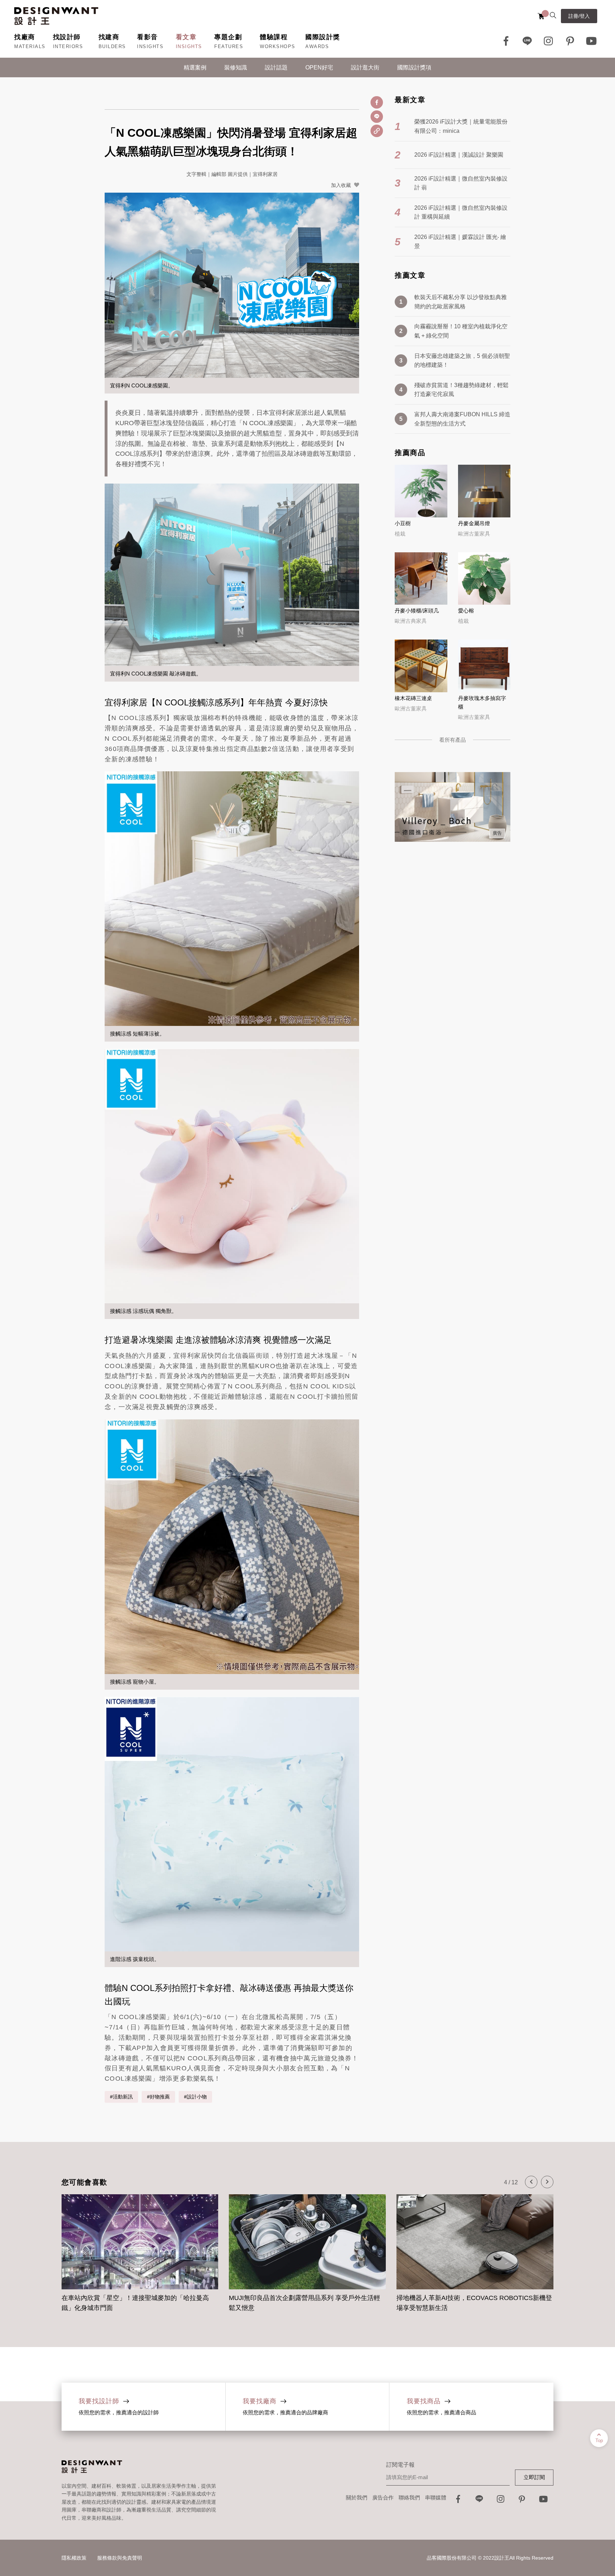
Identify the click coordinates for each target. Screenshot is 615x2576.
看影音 (148, 37)
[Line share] (377, 117)
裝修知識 (236, 67)
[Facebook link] (506, 41)
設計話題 (276, 67)
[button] (531, 2182)
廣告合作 (383, 2497)
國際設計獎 (323, 37)
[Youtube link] (592, 41)
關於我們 (357, 2497)
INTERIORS (68, 46)
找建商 (109, 37)
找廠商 (25, 37)
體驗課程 (274, 37)
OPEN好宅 (319, 67)
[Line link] (527, 41)
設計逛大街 (365, 67)
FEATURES (229, 46)
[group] (140, 2249)
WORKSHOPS (278, 46)
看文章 (186, 37)
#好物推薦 (158, 2097)
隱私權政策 (74, 2558)
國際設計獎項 (414, 67)
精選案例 (195, 67)
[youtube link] (543, 2501)
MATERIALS (30, 46)
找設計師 (67, 37)
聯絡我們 (409, 2497)
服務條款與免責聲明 (120, 2558)
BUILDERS (112, 46)
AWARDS (317, 46)
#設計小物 (195, 2097)
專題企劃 (228, 37)
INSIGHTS (150, 46)
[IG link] (549, 41)
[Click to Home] (56, 16)
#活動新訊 (121, 2097)
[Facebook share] (377, 102)
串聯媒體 (436, 2497)
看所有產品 (453, 740)
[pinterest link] (570, 41)
